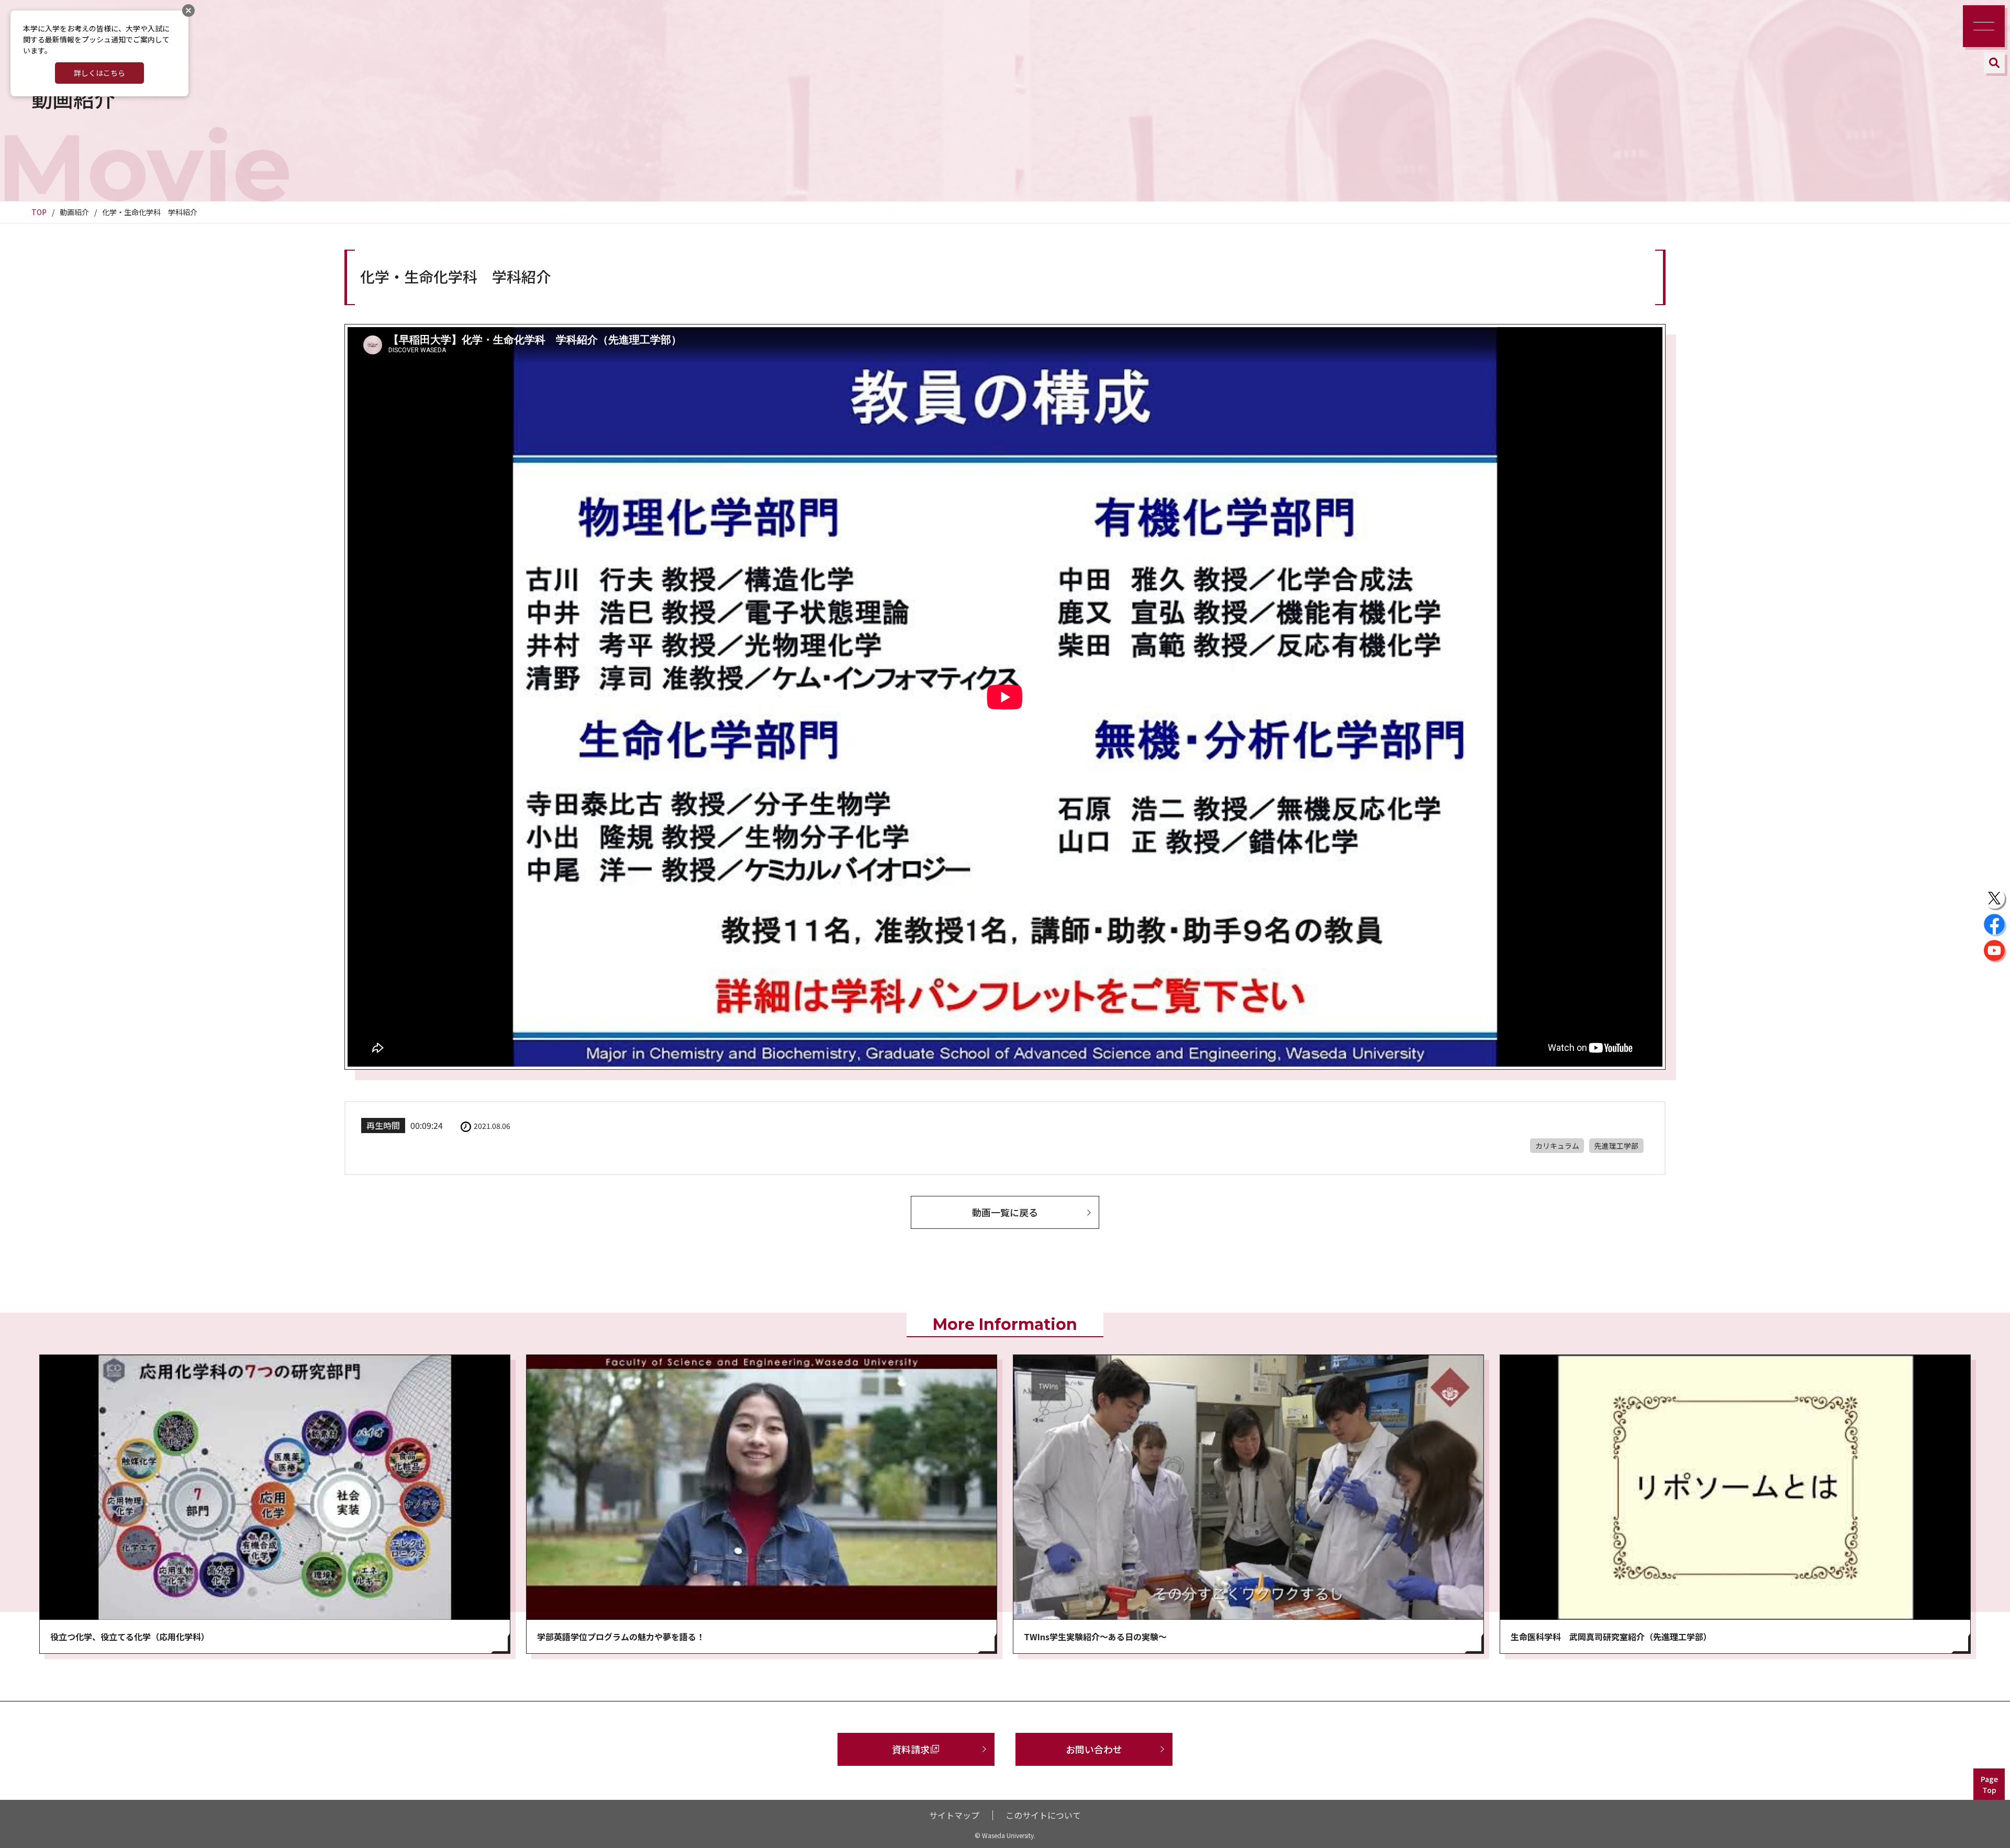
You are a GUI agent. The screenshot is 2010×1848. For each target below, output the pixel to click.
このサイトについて (1043, 1815)
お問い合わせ (1094, 1749)
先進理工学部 (1616, 1146)
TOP (39, 212)
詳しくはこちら (99, 73)
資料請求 (911, 1749)
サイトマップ (954, 1815)
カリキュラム (1557, 1146)
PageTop (1989, 1784)
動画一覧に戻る (1005, 1212)
